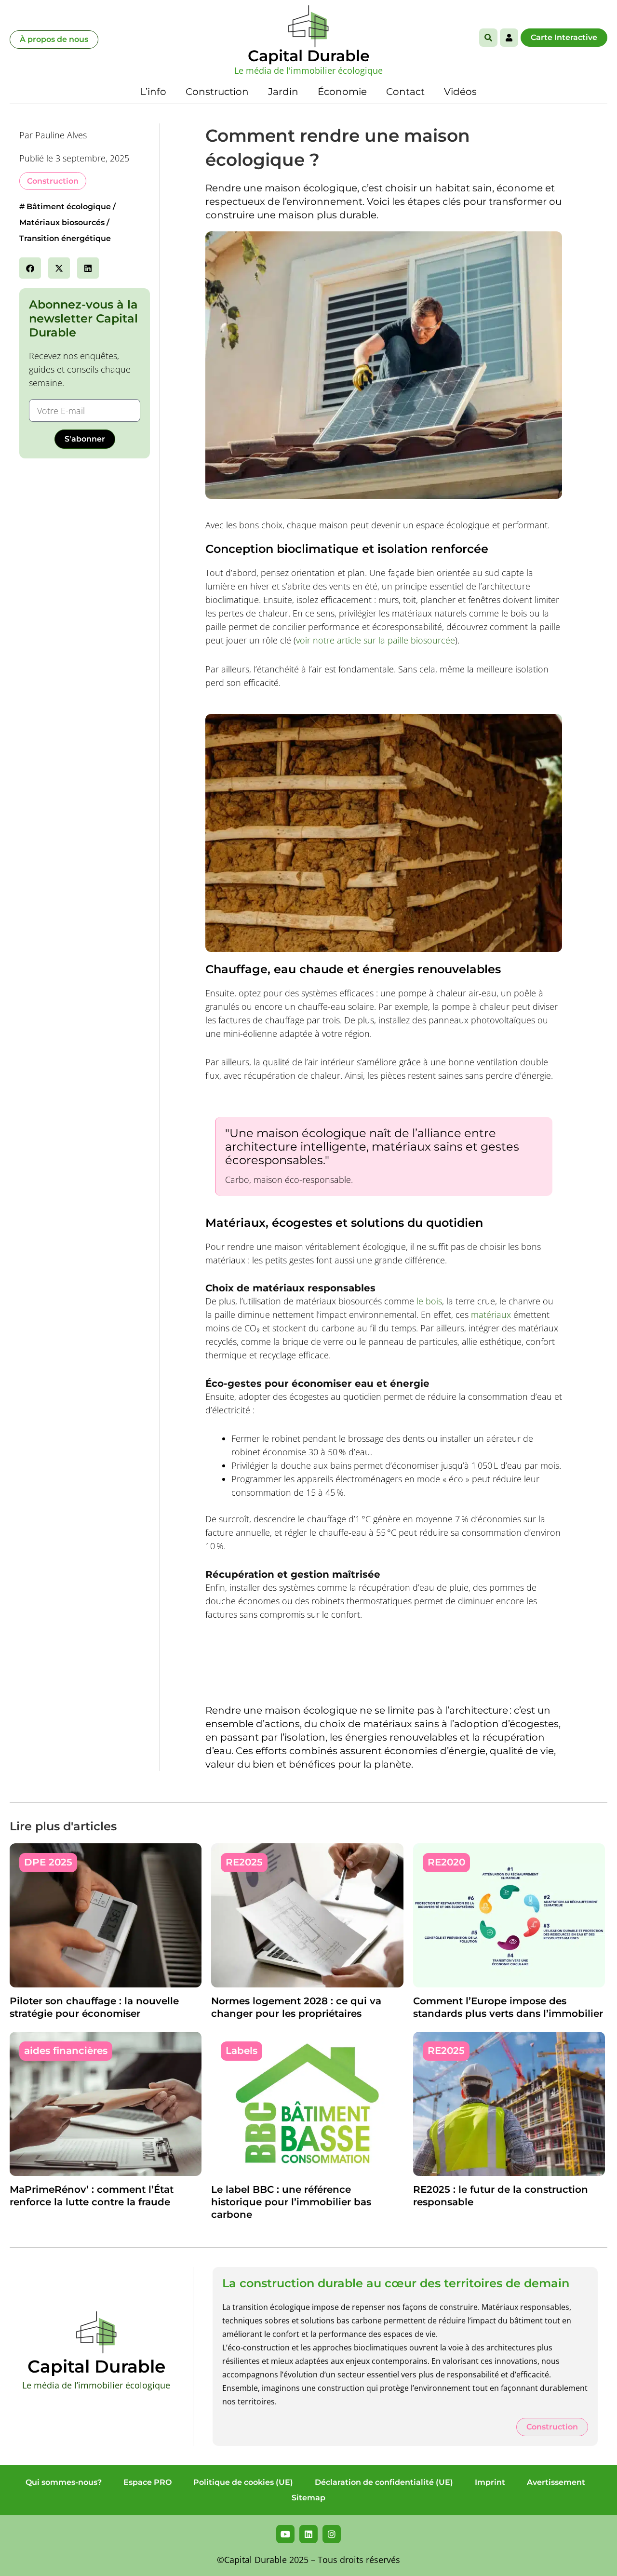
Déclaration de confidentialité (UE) (384, 2482)
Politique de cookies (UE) (243, 2482)
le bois (429, 1301)
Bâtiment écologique (69, 207)
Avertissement (556, 2482)
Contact (405, 92)
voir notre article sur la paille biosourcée (376, 640)
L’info (153, 92)
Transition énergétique (65, 238)
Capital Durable (309, 56)
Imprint (490, 2482)
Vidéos (460, 92)
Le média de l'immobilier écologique (308, 70)
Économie (342, 92)
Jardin (283, 92)
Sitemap (308, 2498)
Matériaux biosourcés (62, 222)
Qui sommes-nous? (64, 2482)
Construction (217, 92)
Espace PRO (148, 2482)
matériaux (491, 1315)
